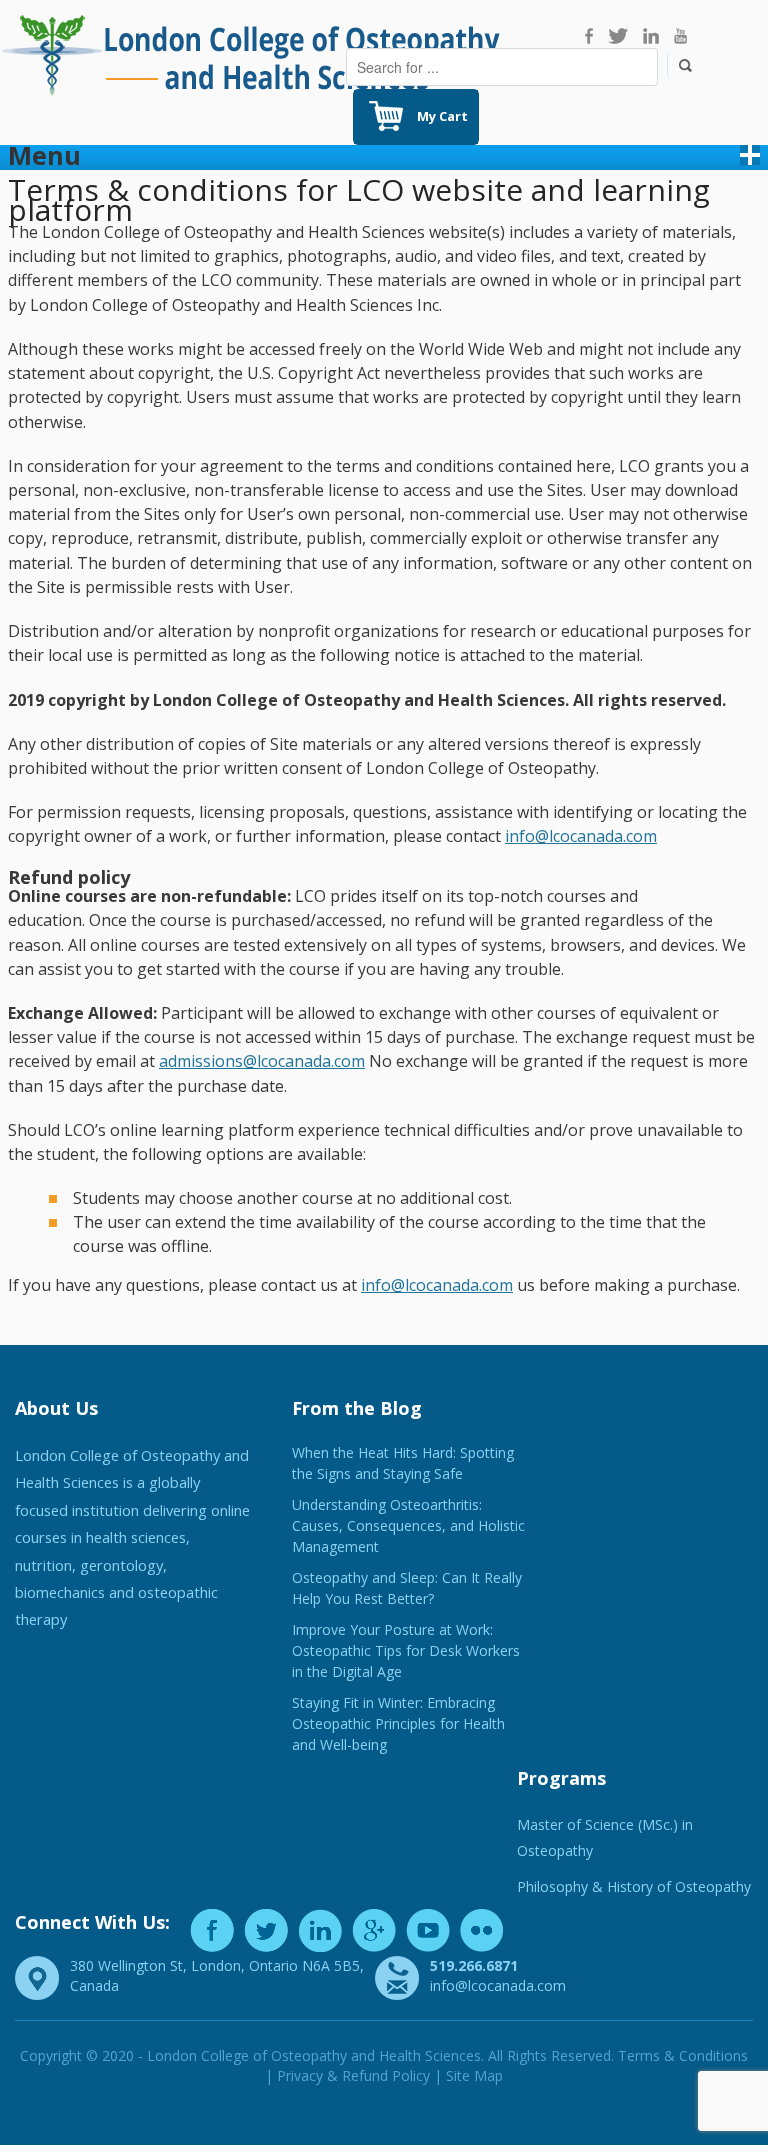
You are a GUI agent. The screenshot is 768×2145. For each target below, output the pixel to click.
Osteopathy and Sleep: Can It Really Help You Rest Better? (407, 1588)
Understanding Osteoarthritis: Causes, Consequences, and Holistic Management (408, 1525)
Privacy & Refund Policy (353, 2075)
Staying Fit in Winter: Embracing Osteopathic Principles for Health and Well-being (398, 1723)
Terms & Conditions (683, 2055)
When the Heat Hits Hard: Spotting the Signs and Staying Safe (403, 1463)
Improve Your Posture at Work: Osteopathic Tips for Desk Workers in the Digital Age (406, 1650)
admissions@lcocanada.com (262, 1061)
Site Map (474, 2075)
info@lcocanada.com (581, 836)
